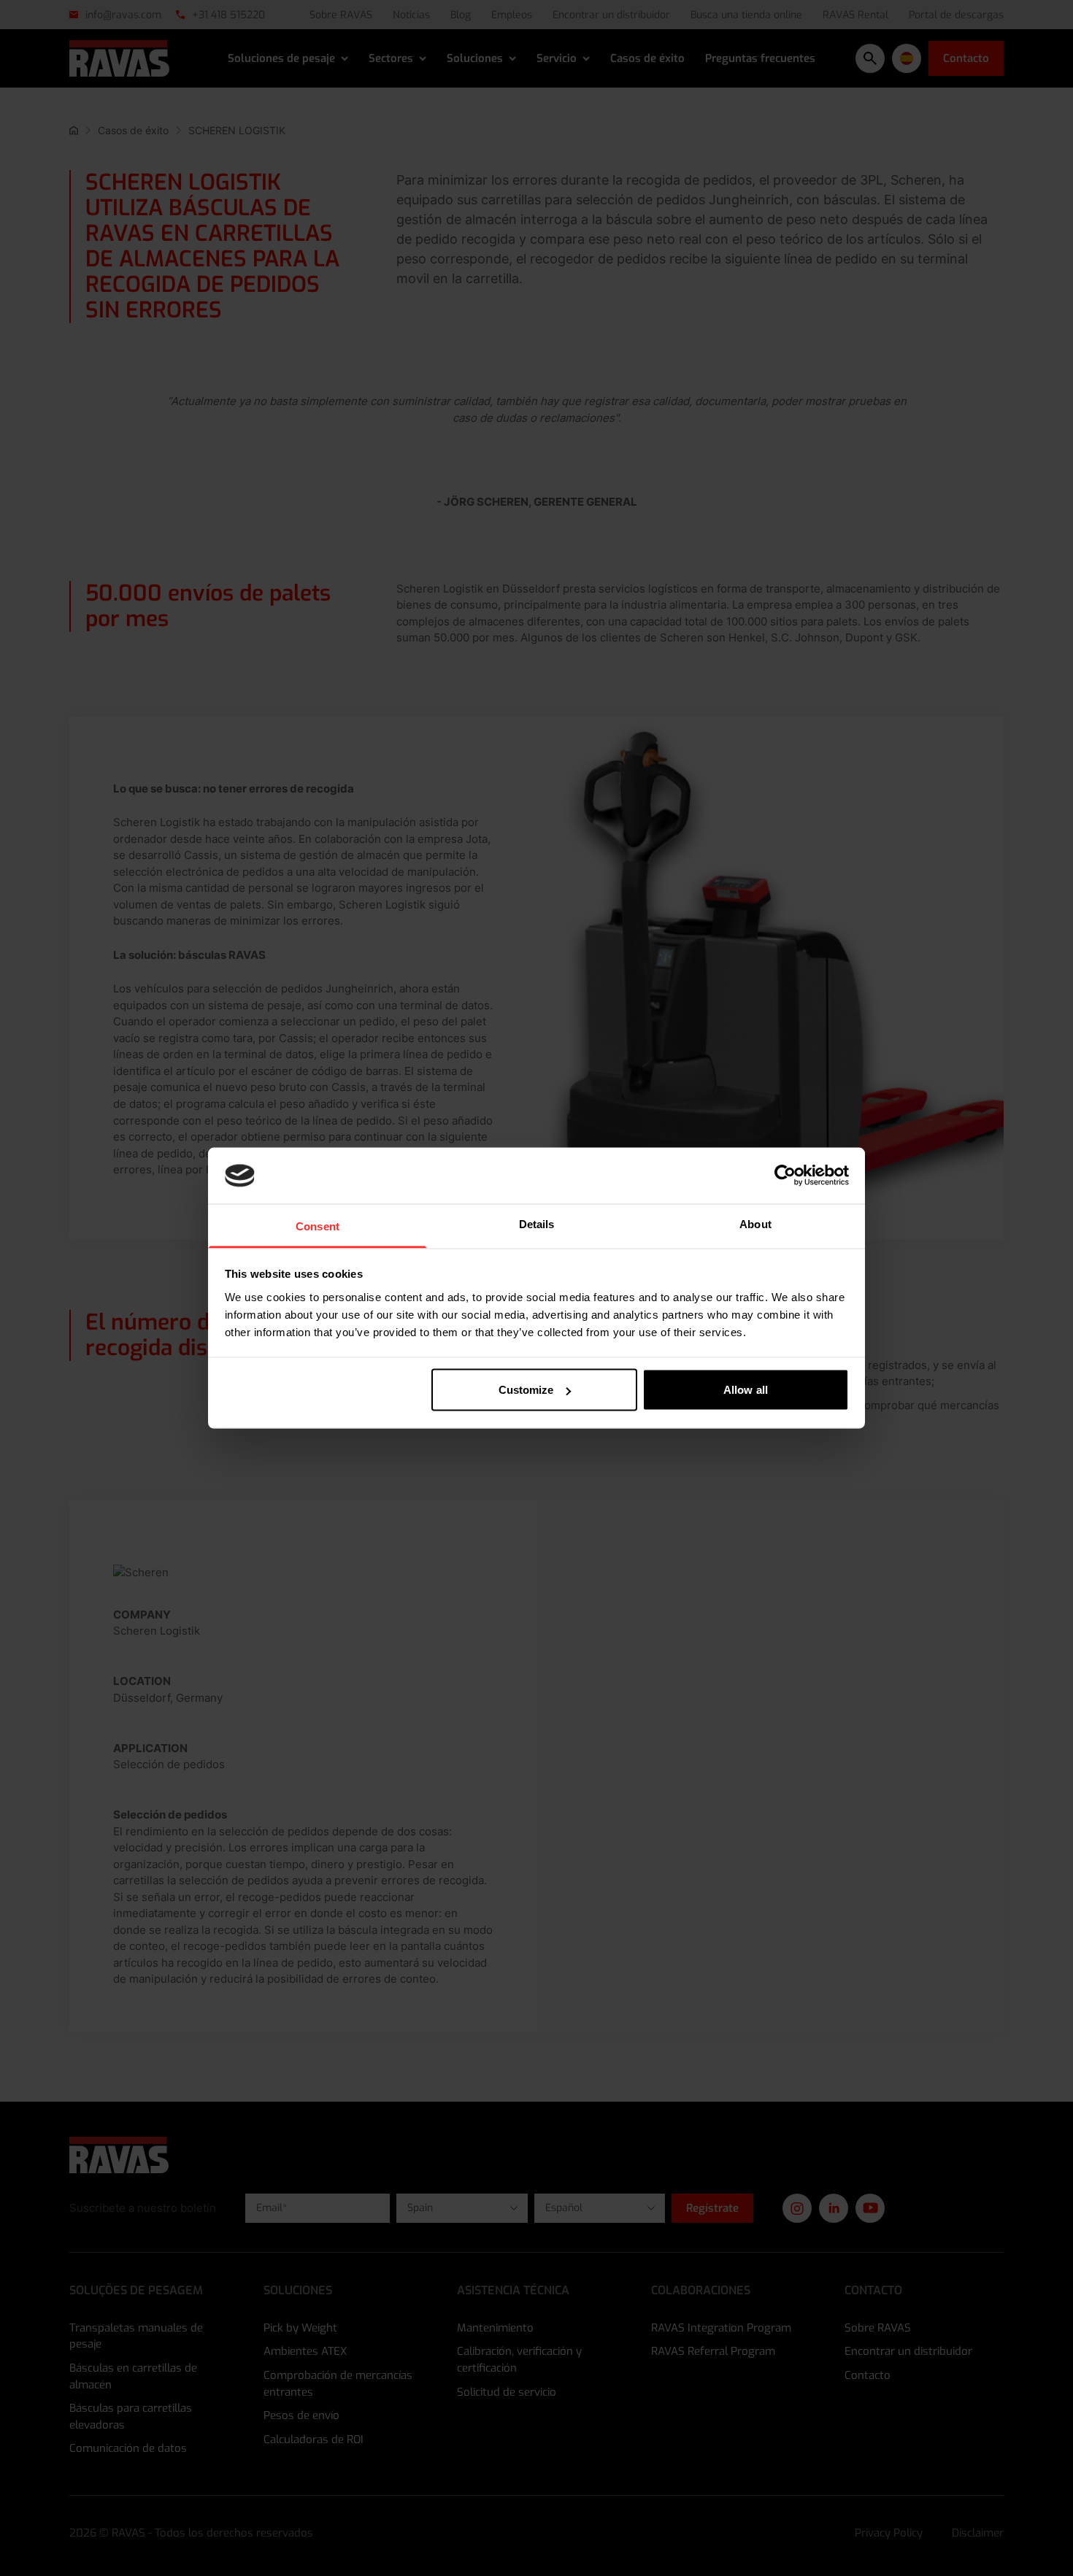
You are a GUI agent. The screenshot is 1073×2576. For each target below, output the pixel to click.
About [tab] (755, 1223)
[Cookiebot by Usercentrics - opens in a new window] (785, 1176)
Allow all (746, 1390)
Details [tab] (537, 1223)
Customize (526, 1390)
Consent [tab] (318, 1226)
